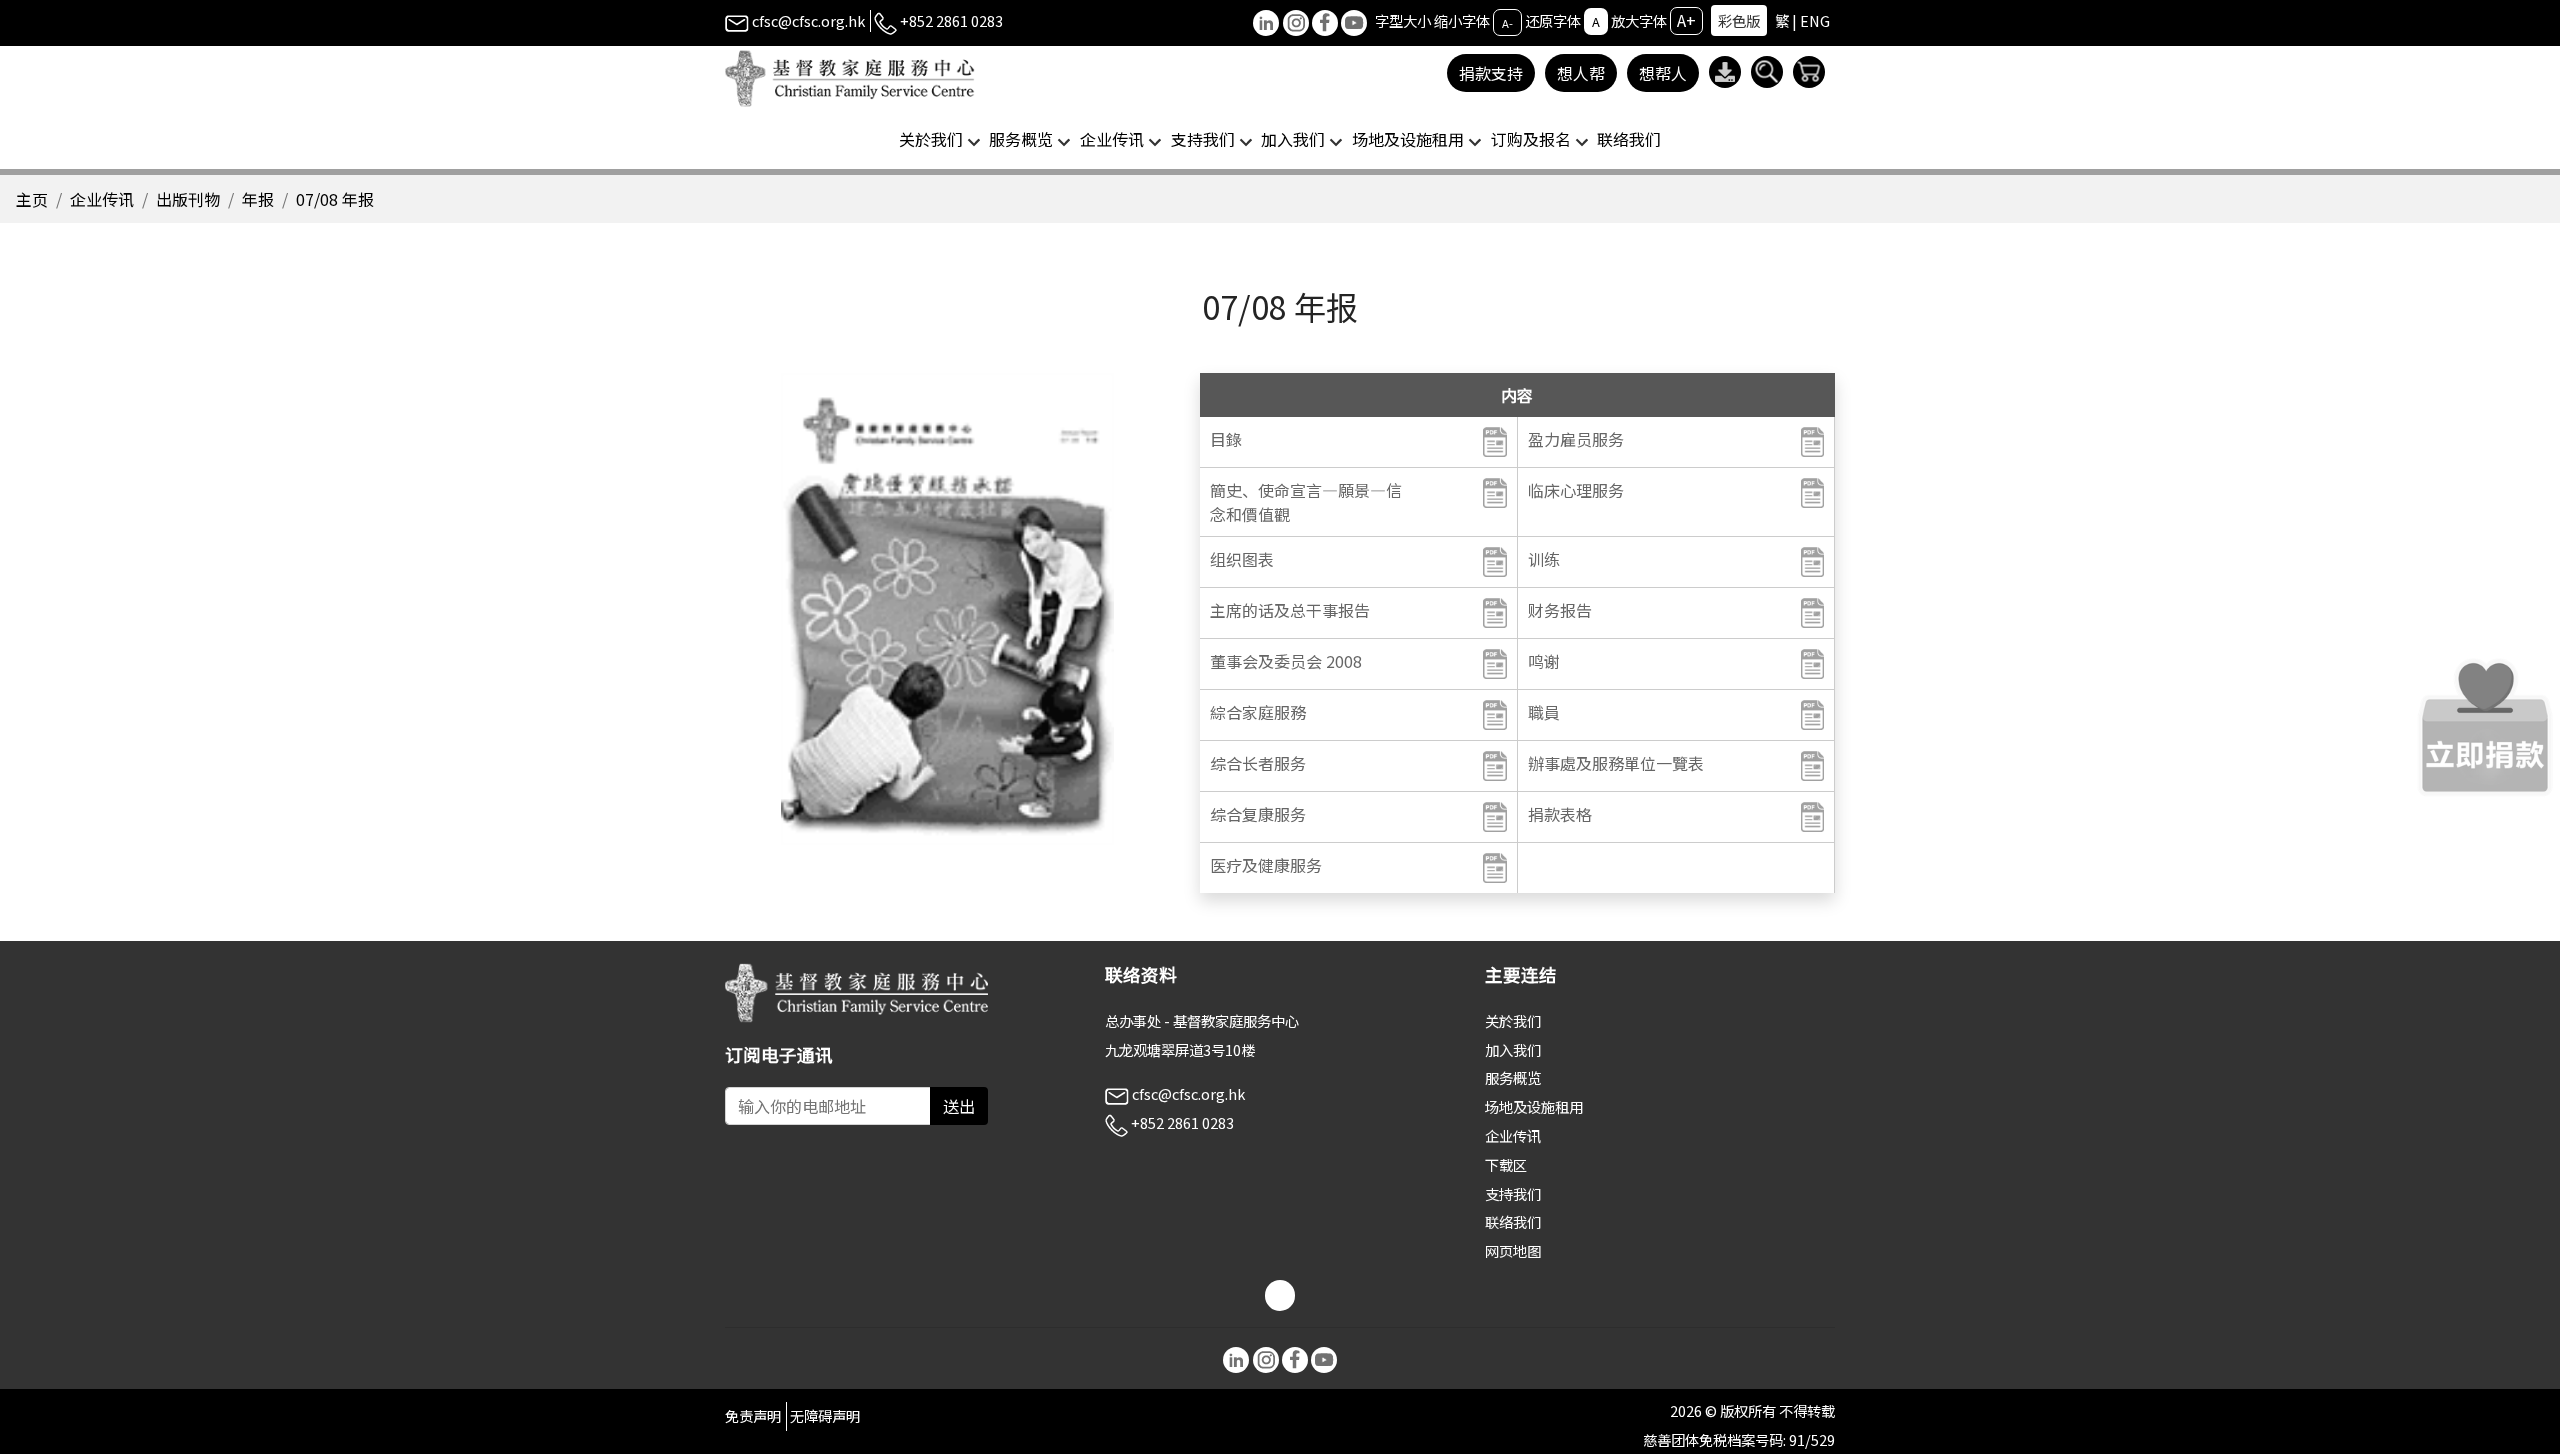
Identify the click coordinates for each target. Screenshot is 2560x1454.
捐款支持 (1491, 73)
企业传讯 (102, 199)
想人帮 (1581, 73)
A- (1507, 22)
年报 (258, 199)
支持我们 (1513, 1193)
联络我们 (1629, 139)
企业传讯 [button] (1112, 139)
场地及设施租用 (1534, 1106)
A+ (1686, 20)
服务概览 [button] (1021, 139)
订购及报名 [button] (1531, 139)
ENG (1815, 20)
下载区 (1506, 1164)
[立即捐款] (2485, 727)
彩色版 (1739, 20)
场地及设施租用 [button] (1408, 139)
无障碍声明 (825, 1415)
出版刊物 (188, 199)
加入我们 (1513, 1049)
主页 (32, 199)
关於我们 (1513, 1020)
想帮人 (1663, 73)
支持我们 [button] (1203, 139)
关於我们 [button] (931, 139)
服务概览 (1513, 1077)
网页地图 (1513, 1250)
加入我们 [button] (1293, 139)
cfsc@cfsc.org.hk (807, 20)
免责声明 (753, 1415)
